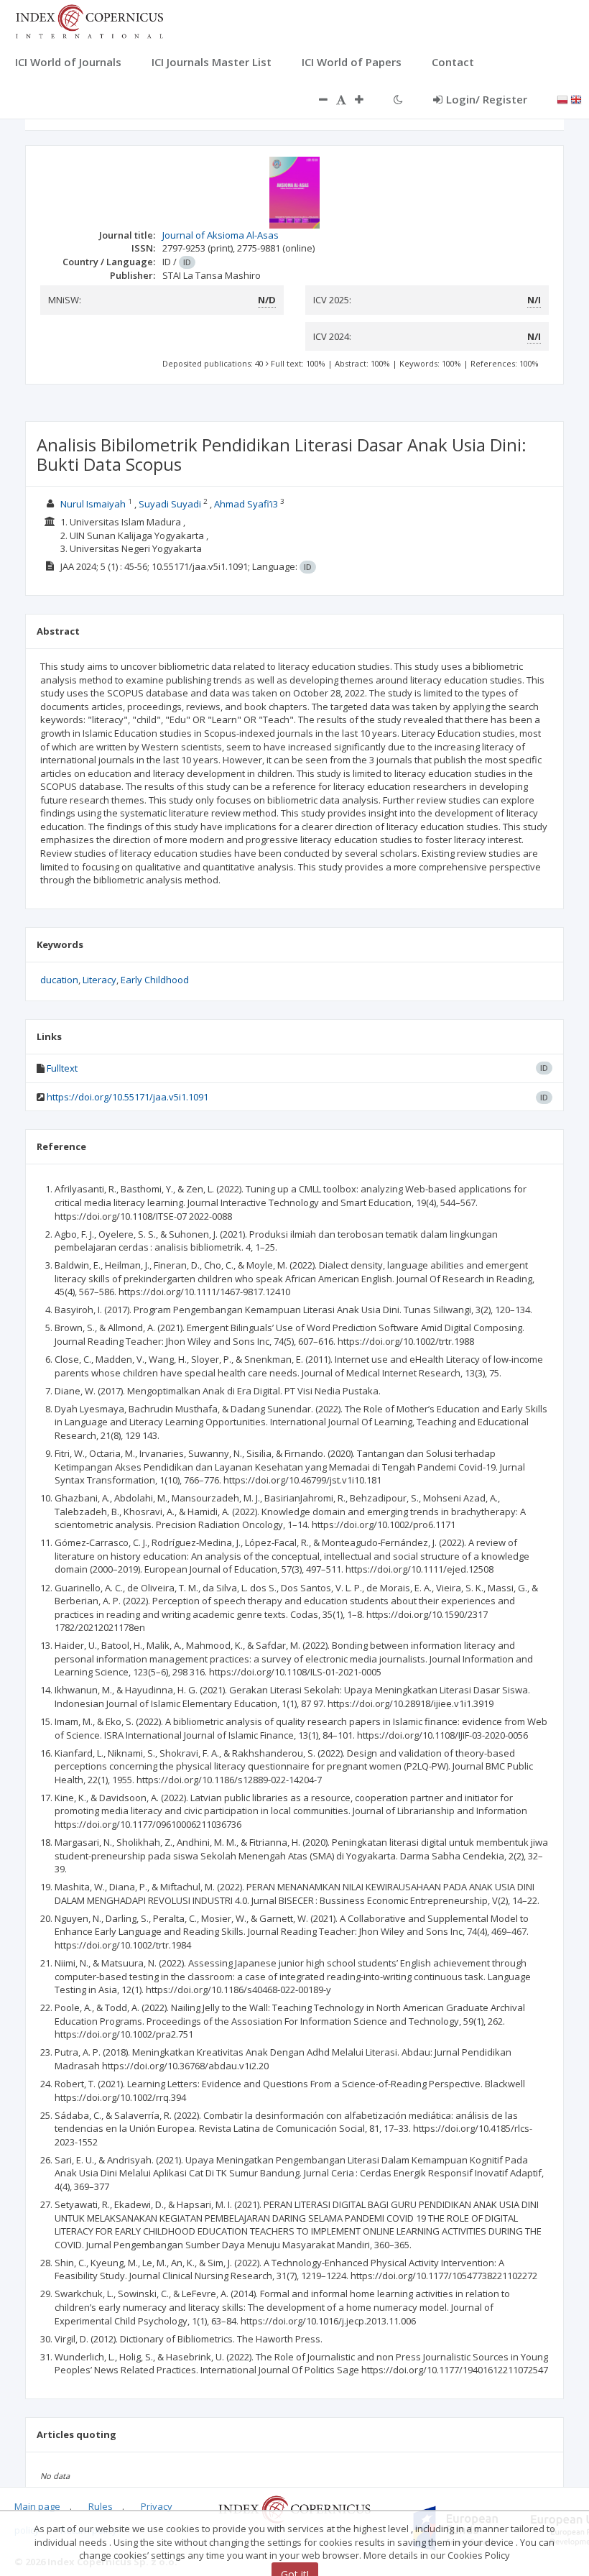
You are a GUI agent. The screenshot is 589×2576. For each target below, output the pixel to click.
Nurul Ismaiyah (93, 504)
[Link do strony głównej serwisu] (89, 20)
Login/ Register (487, 99)
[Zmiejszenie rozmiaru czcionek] (316, 99)
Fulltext (62, 1068)
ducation (59, 980)
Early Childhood (155, 980)
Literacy (99, 980)
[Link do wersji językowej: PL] (562, 98)
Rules (101, 2506)
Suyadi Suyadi (170, 504)
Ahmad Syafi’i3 (246, 504)
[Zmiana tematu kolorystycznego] (398, 99)
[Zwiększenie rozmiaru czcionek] (366, 99)
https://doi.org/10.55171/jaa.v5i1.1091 (127, 1097)
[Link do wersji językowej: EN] (576, 98)
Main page (37, 2506)
